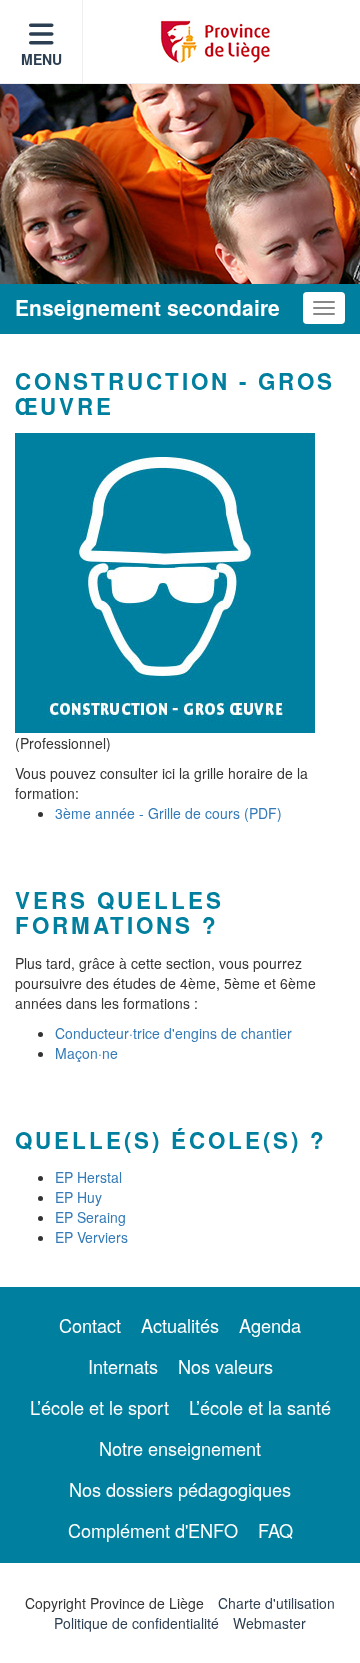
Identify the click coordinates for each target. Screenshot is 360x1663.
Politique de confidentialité (136, 1623)
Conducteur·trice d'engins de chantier (173, 1033)
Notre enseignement (180, 1448)
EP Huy (78, 1197)
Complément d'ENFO (153, 1530)
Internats (123, 1366)
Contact (90, 1325)
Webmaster (269, 1623)
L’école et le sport (99, 1407)
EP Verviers (91, 1237)
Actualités (180, 1325)
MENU (41, 59)
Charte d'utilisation (276, 1603)
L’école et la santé (260, 1407)
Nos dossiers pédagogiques (180, 1489)
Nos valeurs (225, 1366)
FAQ (275, 1530)
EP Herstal (88, 1177)
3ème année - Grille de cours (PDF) (168, 813)
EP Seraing (90, 1217)
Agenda (270, 1325)
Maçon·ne (86, 1053)
